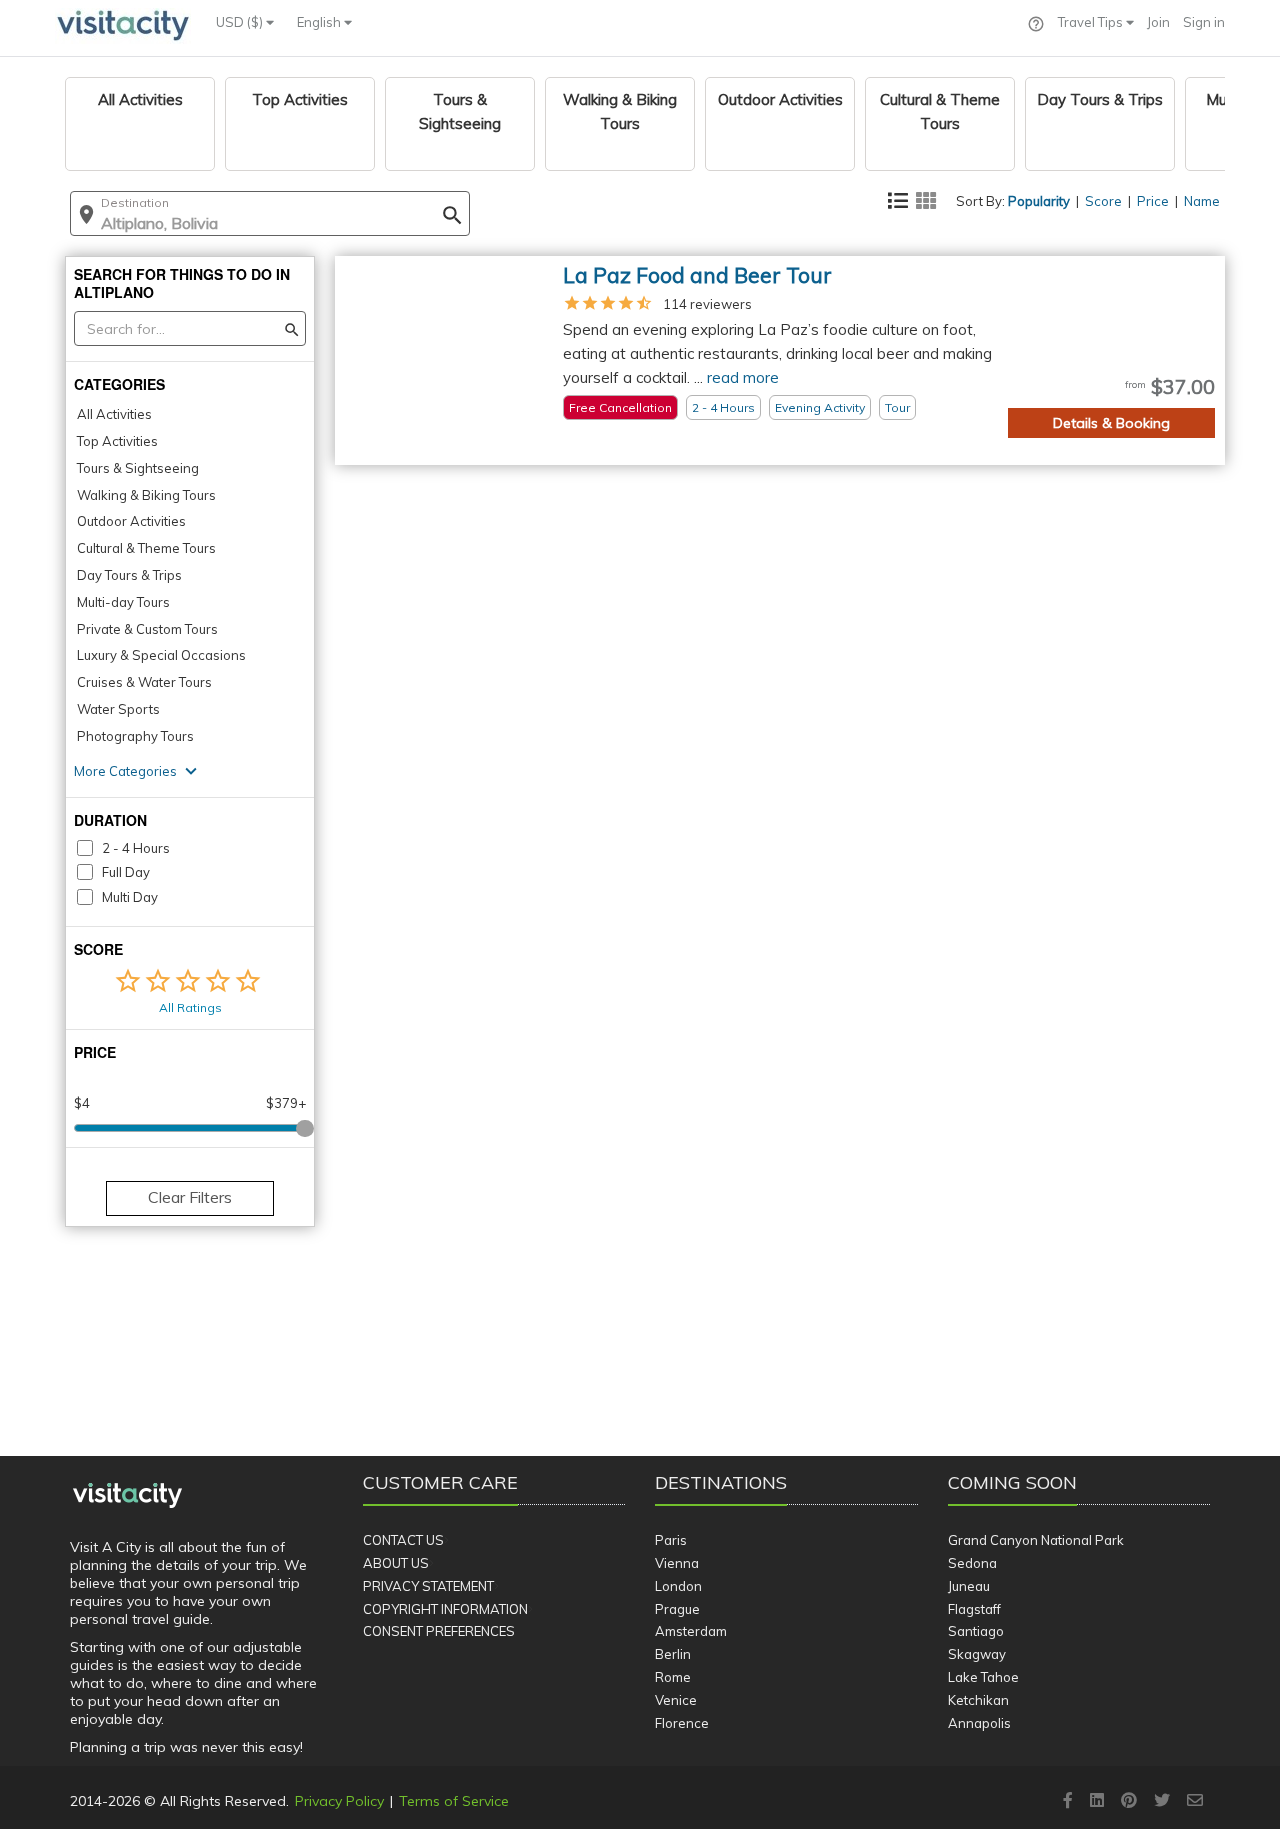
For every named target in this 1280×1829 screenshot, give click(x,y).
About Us (396, 1563)
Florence (682, 1723)
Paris (671, 1540)
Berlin (673, 1654)
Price (1153, 201)
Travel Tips (1092, 22)
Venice (676, 1700)
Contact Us (403, 1540)
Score (1103, 201)
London (678, 1586)
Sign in (1204, 22)
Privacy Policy (339, 1801)
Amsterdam (691, 1631)
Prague (677, 1609)
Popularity (1039, 201)
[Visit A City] (127, 1496)
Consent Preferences (439, 1631)
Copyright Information (445, 1609)
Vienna (677, 1563)
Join (1158, 22)
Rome (673, 1677)
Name (1202, 201)
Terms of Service (454, 1801)
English (320, 22)
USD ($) (241, 22)
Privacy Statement (428, 1586)
